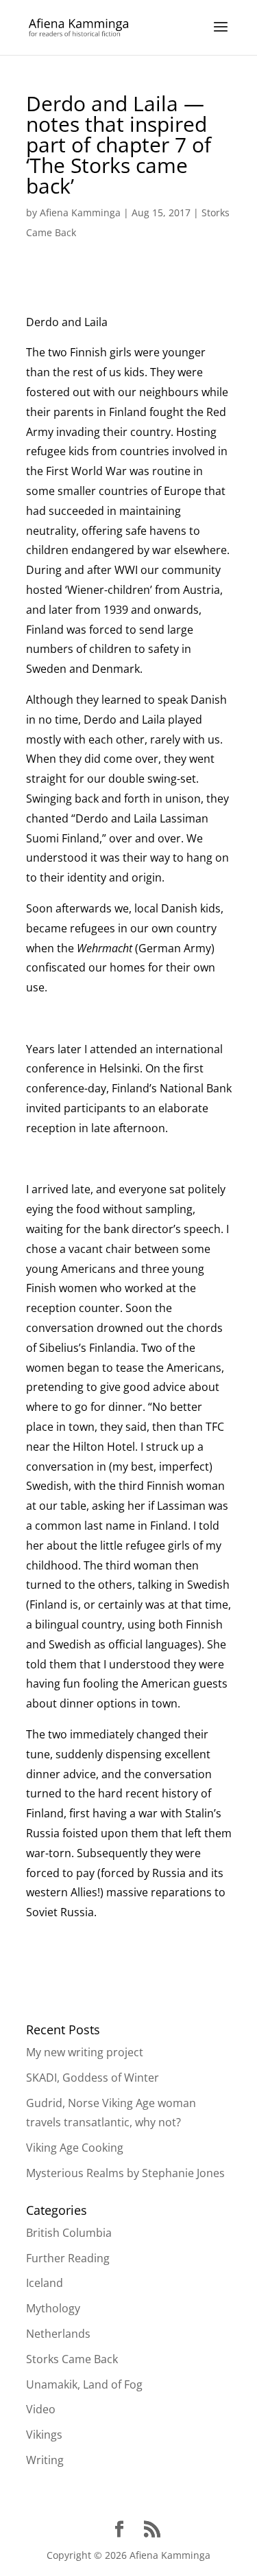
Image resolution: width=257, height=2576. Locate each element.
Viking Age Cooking (75, 2148)
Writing (45, 2460)
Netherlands (58, 2334)
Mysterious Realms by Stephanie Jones (125, 2173)
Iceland (45, 2283)
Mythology (53, 2308)
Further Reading (68, 2258)
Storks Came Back (72, 2359)
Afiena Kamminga (80, 212)
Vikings (44, 2435)
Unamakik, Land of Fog (84, 2384)
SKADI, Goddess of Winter (93, 2078)
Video (41, 2409)
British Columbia (69, 2233)
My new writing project (85, 2052)
